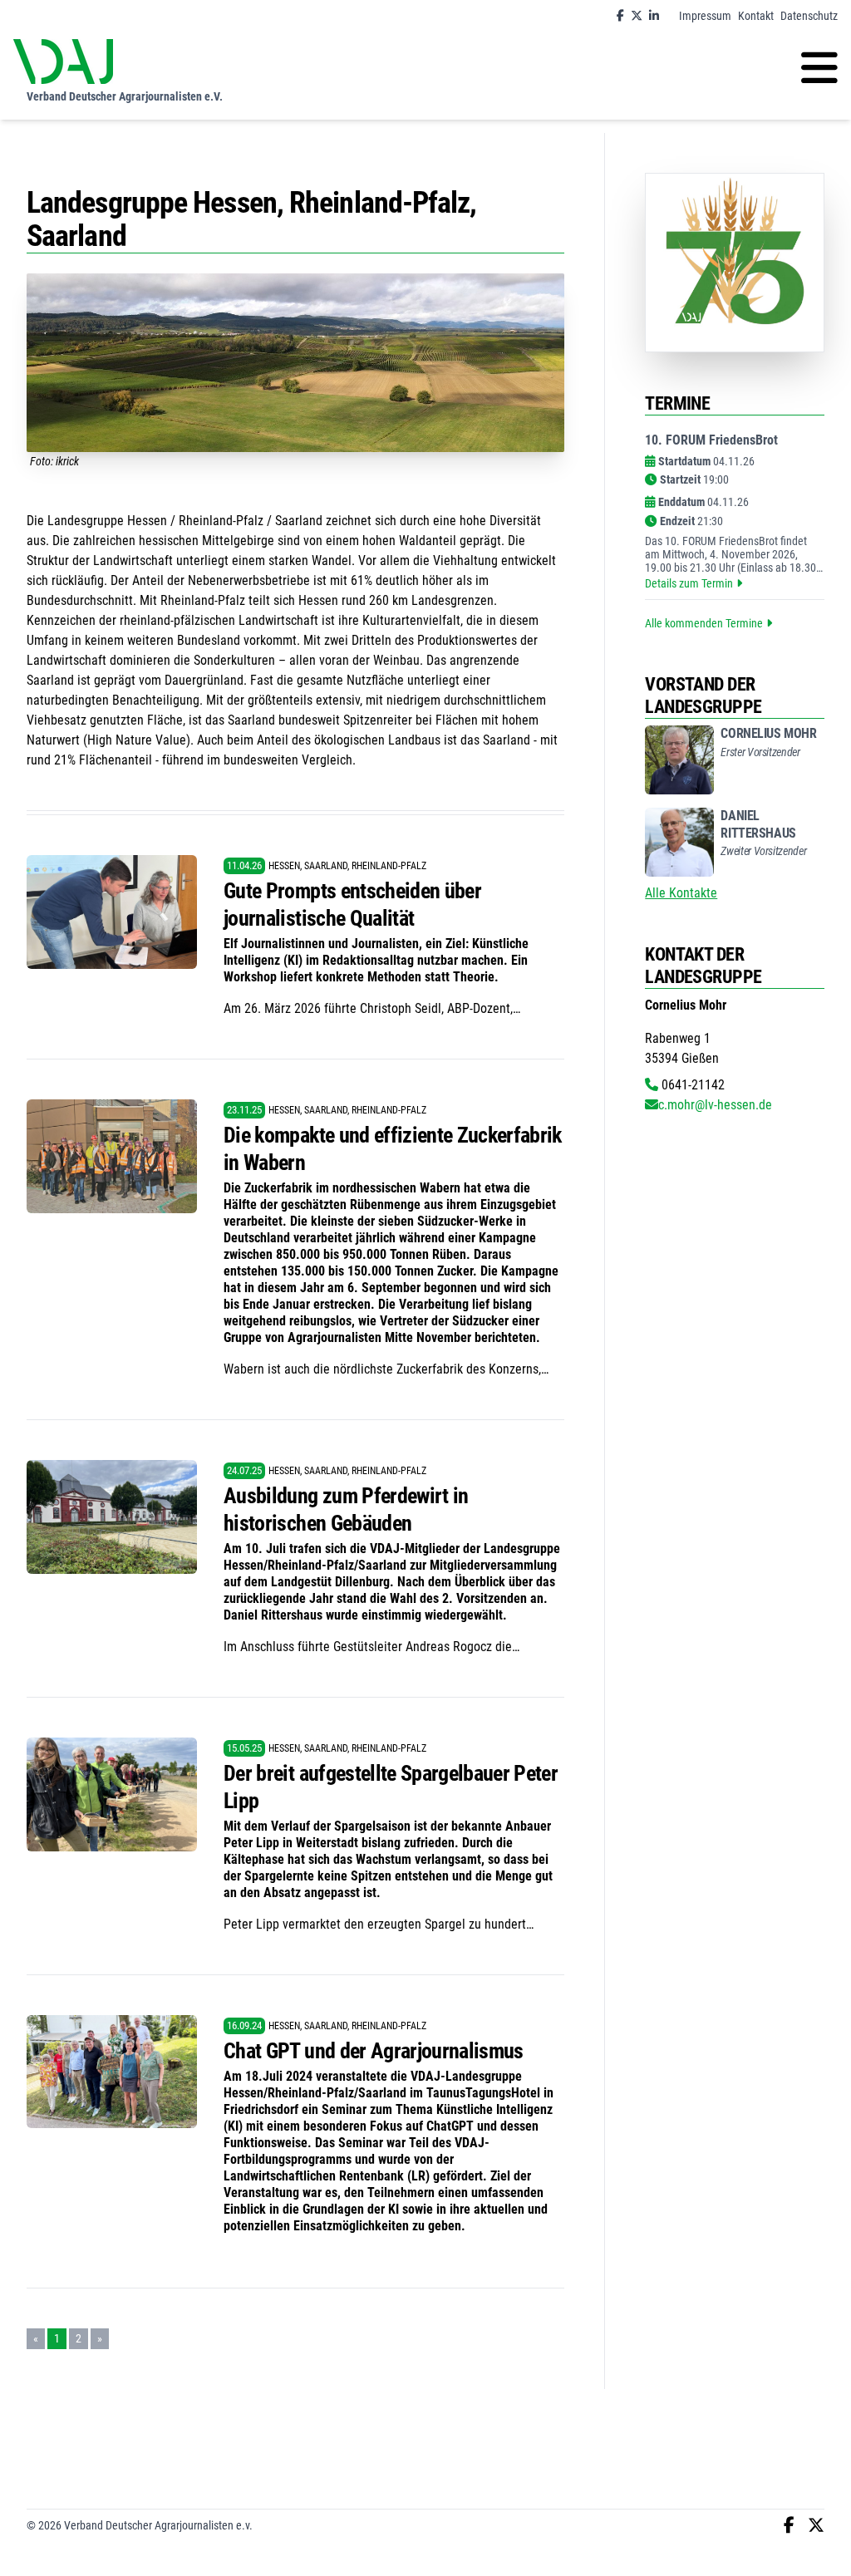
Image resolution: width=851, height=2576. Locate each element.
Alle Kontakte (681, 893)
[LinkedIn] (654, 16)
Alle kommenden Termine (704, 623)
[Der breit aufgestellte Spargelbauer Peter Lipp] (112, 1794)
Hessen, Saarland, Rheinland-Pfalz (347, 866)
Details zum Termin (689, 583)
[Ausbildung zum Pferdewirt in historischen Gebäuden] (112, 1517)
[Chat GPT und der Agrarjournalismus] (112, 2072)
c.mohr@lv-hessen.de (715, 1105)
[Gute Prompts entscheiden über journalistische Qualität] (112, 912)
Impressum (705, 16)
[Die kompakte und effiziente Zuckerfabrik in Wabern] (112, 1156)
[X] (637, 16)
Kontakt (756, 16)
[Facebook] (620, 16)
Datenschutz (809, 16)
